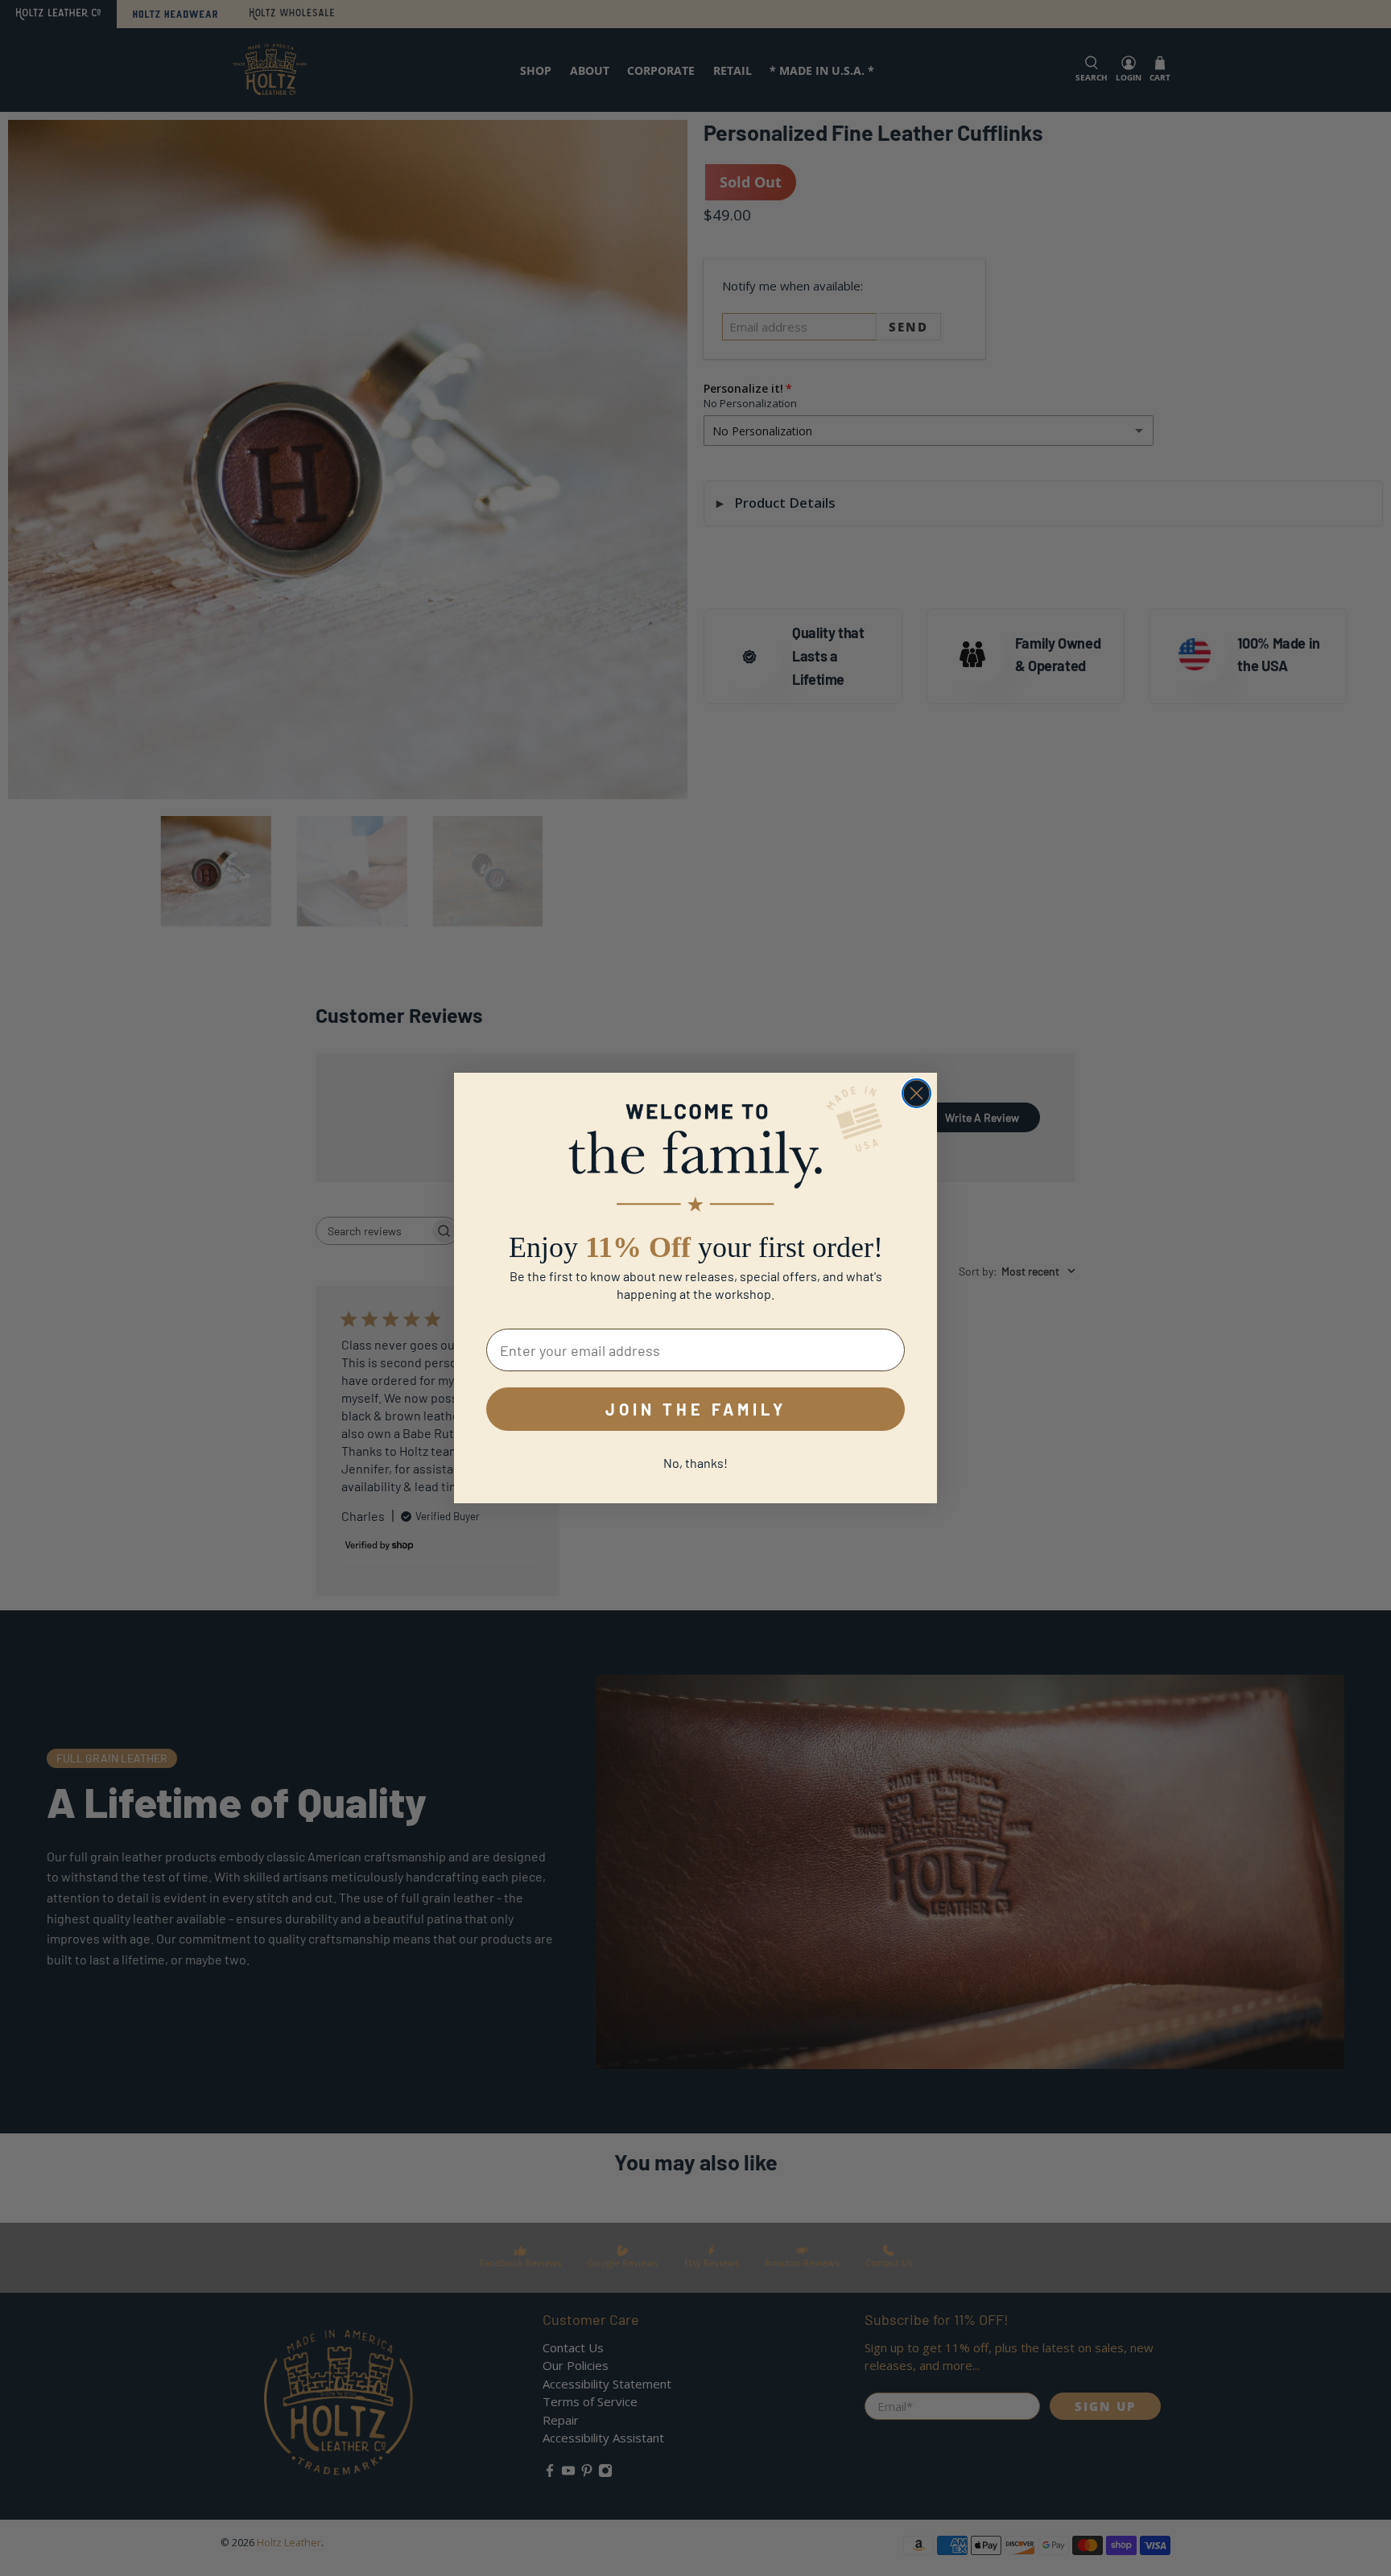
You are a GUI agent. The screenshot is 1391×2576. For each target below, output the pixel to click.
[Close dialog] (916, 1093)
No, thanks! (695, 1463)
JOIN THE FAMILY (696, 1409)
